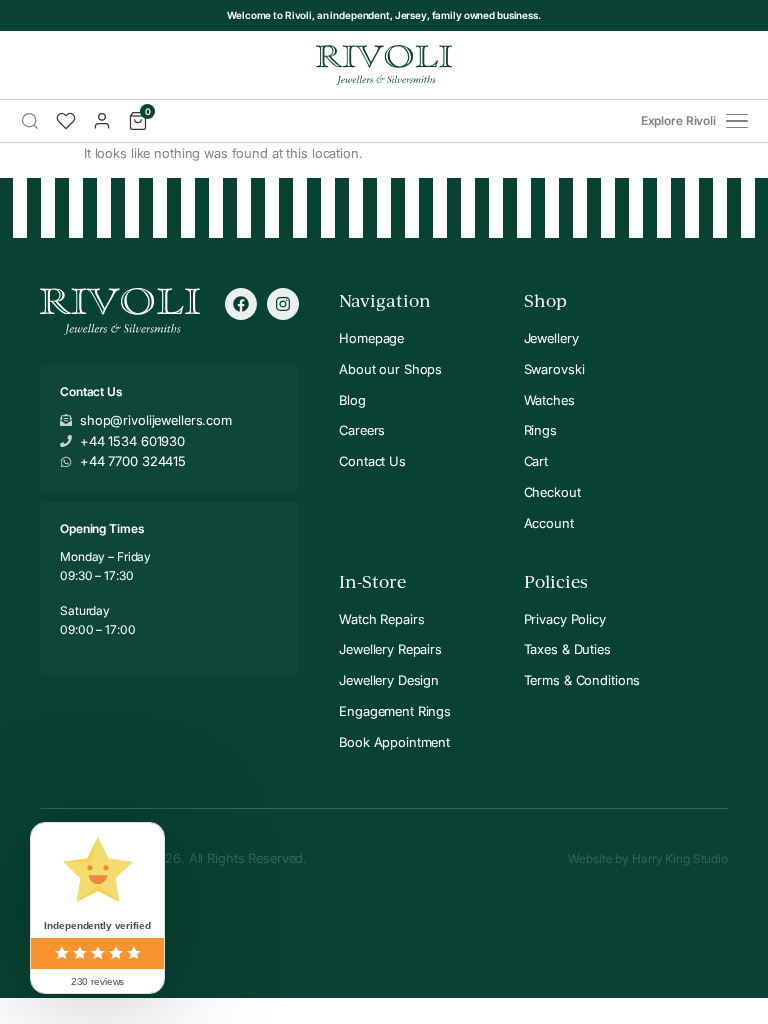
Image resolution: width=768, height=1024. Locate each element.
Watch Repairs (381, 619)
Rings (540, 430)
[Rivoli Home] (384, 65)
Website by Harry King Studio (648, 858)
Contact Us (372, 461)
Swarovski (554, 369)
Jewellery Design (389, 680)
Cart (536, 461)
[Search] (30, 121)
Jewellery (551, 338)
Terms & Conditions (582, 680)
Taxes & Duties (567, 649)
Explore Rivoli (678, 121)
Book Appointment (394, 742)
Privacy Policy (565, 619)
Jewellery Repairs (390, 649)
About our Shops (390, 369)
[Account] (102, 121)
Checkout (552, 492)
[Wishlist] (66, 121)
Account (549, 523)
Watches (549, 400)
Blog (352, 400)
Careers (362, 430)
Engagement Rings (395, 711)
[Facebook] (241, 304)
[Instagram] (283, 304)
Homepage (371, 338)
